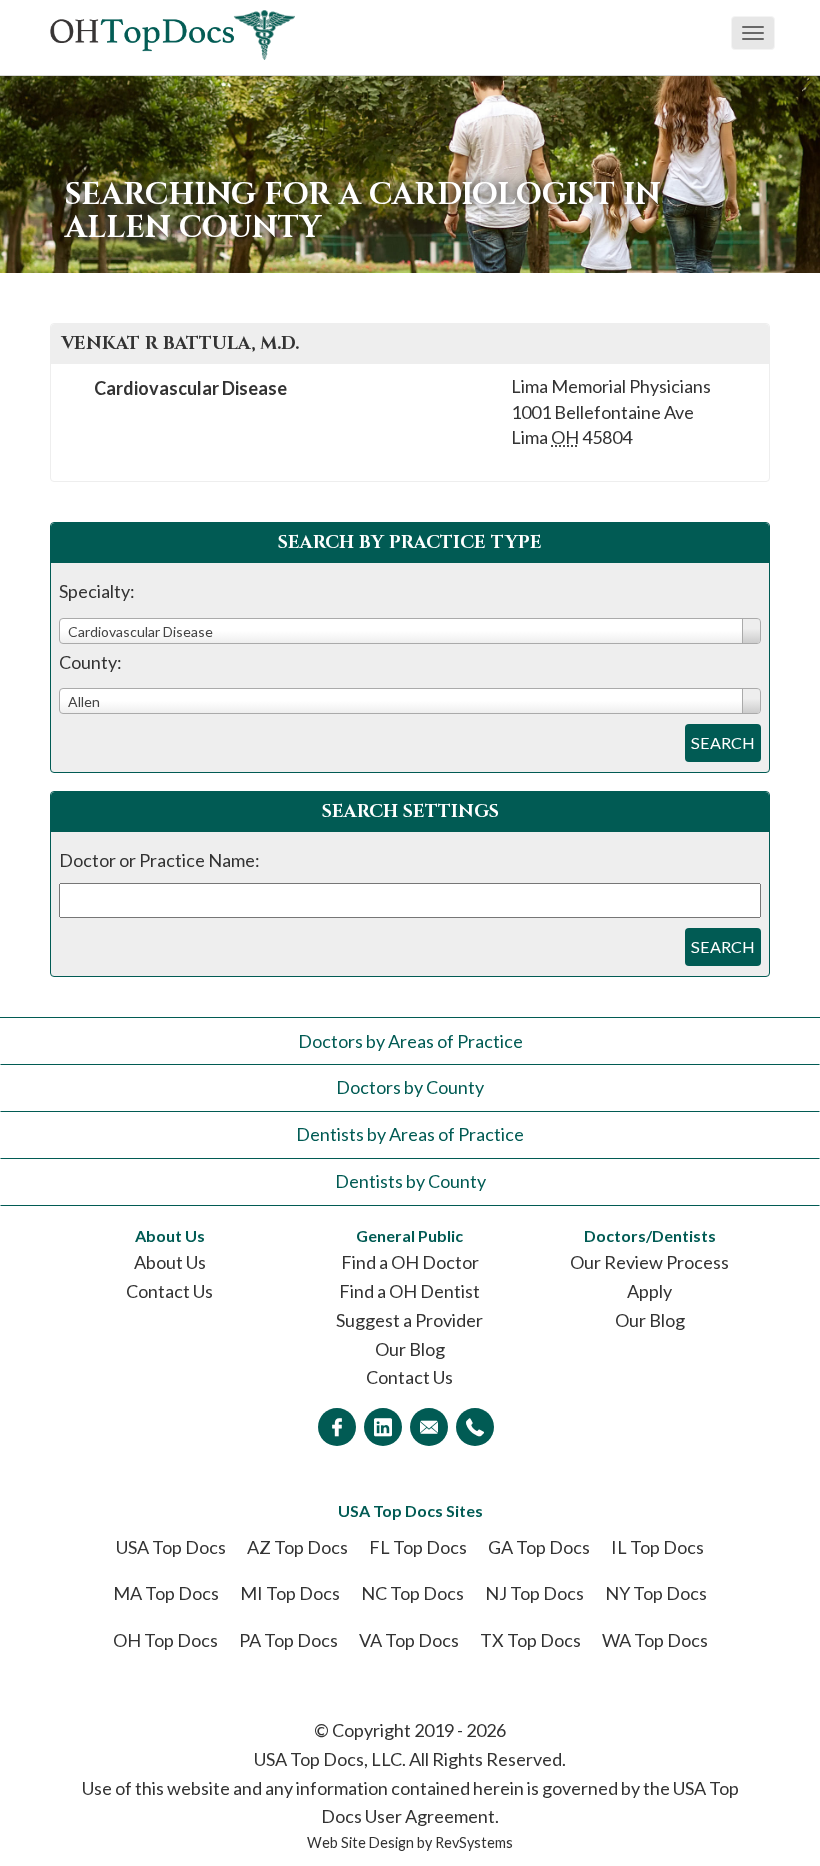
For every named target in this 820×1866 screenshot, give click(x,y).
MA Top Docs (166, 1593)
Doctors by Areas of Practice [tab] (410, 1041)
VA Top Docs (409, 1640)
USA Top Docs (171, 1547)
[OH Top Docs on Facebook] (337, 1427)
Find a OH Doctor (410, 1262)
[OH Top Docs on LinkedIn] (383, 1427)
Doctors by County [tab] (410, 1087)
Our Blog (410, 1349)
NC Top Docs (412, 1593)
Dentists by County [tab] (410, 1181)
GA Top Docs (539, 1547)
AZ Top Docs (297, 1547)
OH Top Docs (165, 1640)
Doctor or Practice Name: (159, 860)
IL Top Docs (657, 1547)
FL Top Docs (418, 1547)
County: (90, 662)
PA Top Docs (288, 1640)
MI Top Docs (290, 1593)
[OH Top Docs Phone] (475, 1427)
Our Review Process (649, 1262)
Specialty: (97, 591)
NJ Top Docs (534, 1593)
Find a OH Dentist (409, 1291)
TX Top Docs (530, 1640)
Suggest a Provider (409, 1320)
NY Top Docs (656, 1593)
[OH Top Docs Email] (429, 1427)
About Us (170, 1262)
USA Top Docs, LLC (328, 1759)
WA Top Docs (655, 1640)
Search (723, 742)
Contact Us (169, 1291)
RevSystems (474, 1842)
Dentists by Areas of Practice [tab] (410, 1134)
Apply (649, 1291)
